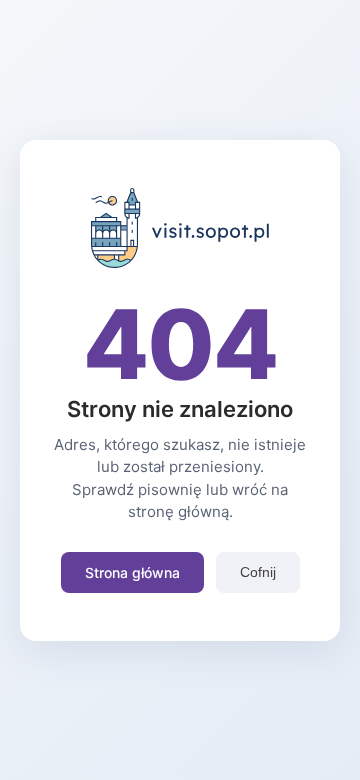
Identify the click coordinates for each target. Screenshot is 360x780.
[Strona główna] (180, 262)
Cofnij (258, 572)
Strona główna (132, 572)
